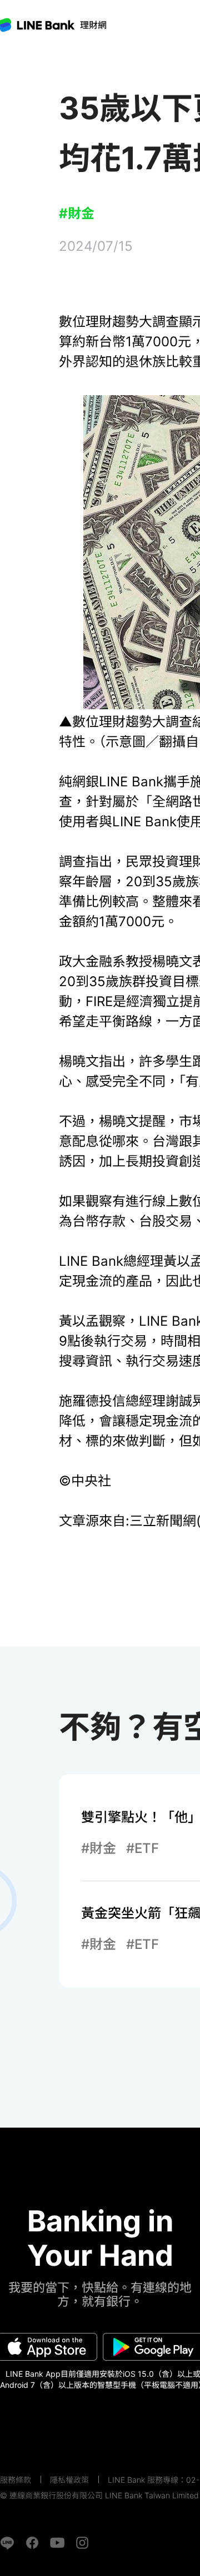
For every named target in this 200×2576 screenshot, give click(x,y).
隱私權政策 (69, 2480)
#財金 (77, 213)
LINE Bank (93, 25)
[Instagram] (82, 2543)
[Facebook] (32, 2543)
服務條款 (16, 2480)
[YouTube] (57, 2543)
